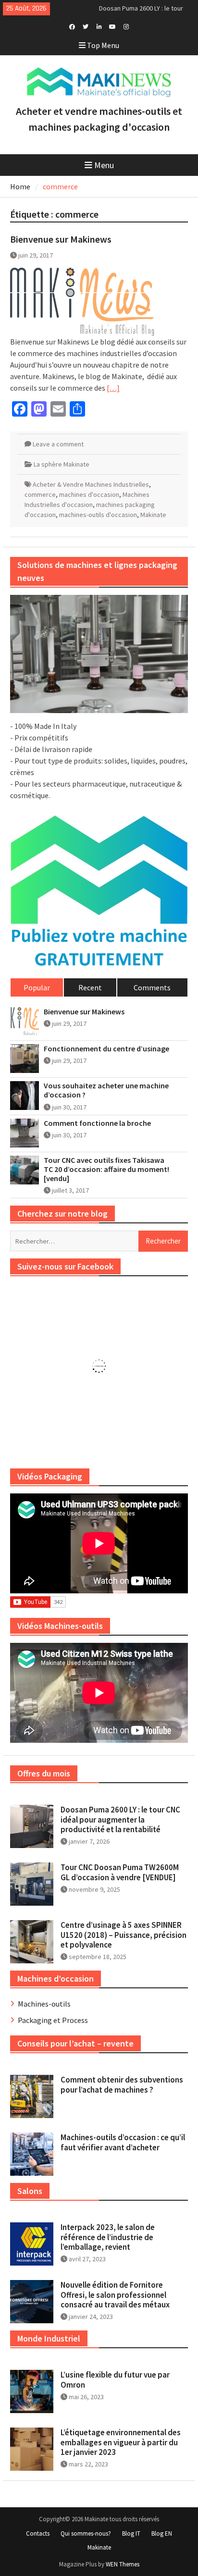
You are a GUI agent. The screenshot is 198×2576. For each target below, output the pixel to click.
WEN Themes (123, 2564)
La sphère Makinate (62, 464)
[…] (113, 388)
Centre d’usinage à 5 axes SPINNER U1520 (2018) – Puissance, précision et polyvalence (124, 1935)
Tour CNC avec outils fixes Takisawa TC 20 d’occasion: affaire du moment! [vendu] (106, 1169)
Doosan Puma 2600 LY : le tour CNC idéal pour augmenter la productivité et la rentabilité (120, 1819)
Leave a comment (58, 444)
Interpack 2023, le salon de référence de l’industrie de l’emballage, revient (108, 2237)
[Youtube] (113, 26)
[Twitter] (86, 26)
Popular (37, 987)
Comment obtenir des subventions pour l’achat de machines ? (122, 2084)
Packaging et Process (53, 2020)
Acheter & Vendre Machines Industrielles (91, 484)
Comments (152, 987)
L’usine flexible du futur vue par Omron (115, 2379)
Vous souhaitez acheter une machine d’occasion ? (106, 1090)
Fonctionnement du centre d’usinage (106, 1049)
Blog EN (162, 2533)
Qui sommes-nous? (86, 2533)
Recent (90, 987)
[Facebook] (72, 26)
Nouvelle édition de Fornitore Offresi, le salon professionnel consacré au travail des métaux (115, 2295)
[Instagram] (126, 26)
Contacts (38, 2533)
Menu (104, 165)
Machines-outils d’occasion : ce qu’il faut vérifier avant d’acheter (123, 2142)
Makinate (153, 515)
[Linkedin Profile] (99, 26)
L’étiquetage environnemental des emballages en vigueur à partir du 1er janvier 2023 (121, 2442)
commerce (40, 494)
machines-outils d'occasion (98, 515)
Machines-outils (44, 2004)
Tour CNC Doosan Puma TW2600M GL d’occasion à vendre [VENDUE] (120, 1872)
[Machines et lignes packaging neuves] (99, 654)
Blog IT (131, 2533)
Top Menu (103, 45)
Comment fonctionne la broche (97, 1123)
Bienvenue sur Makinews (61, 239)
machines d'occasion (89, 494)
